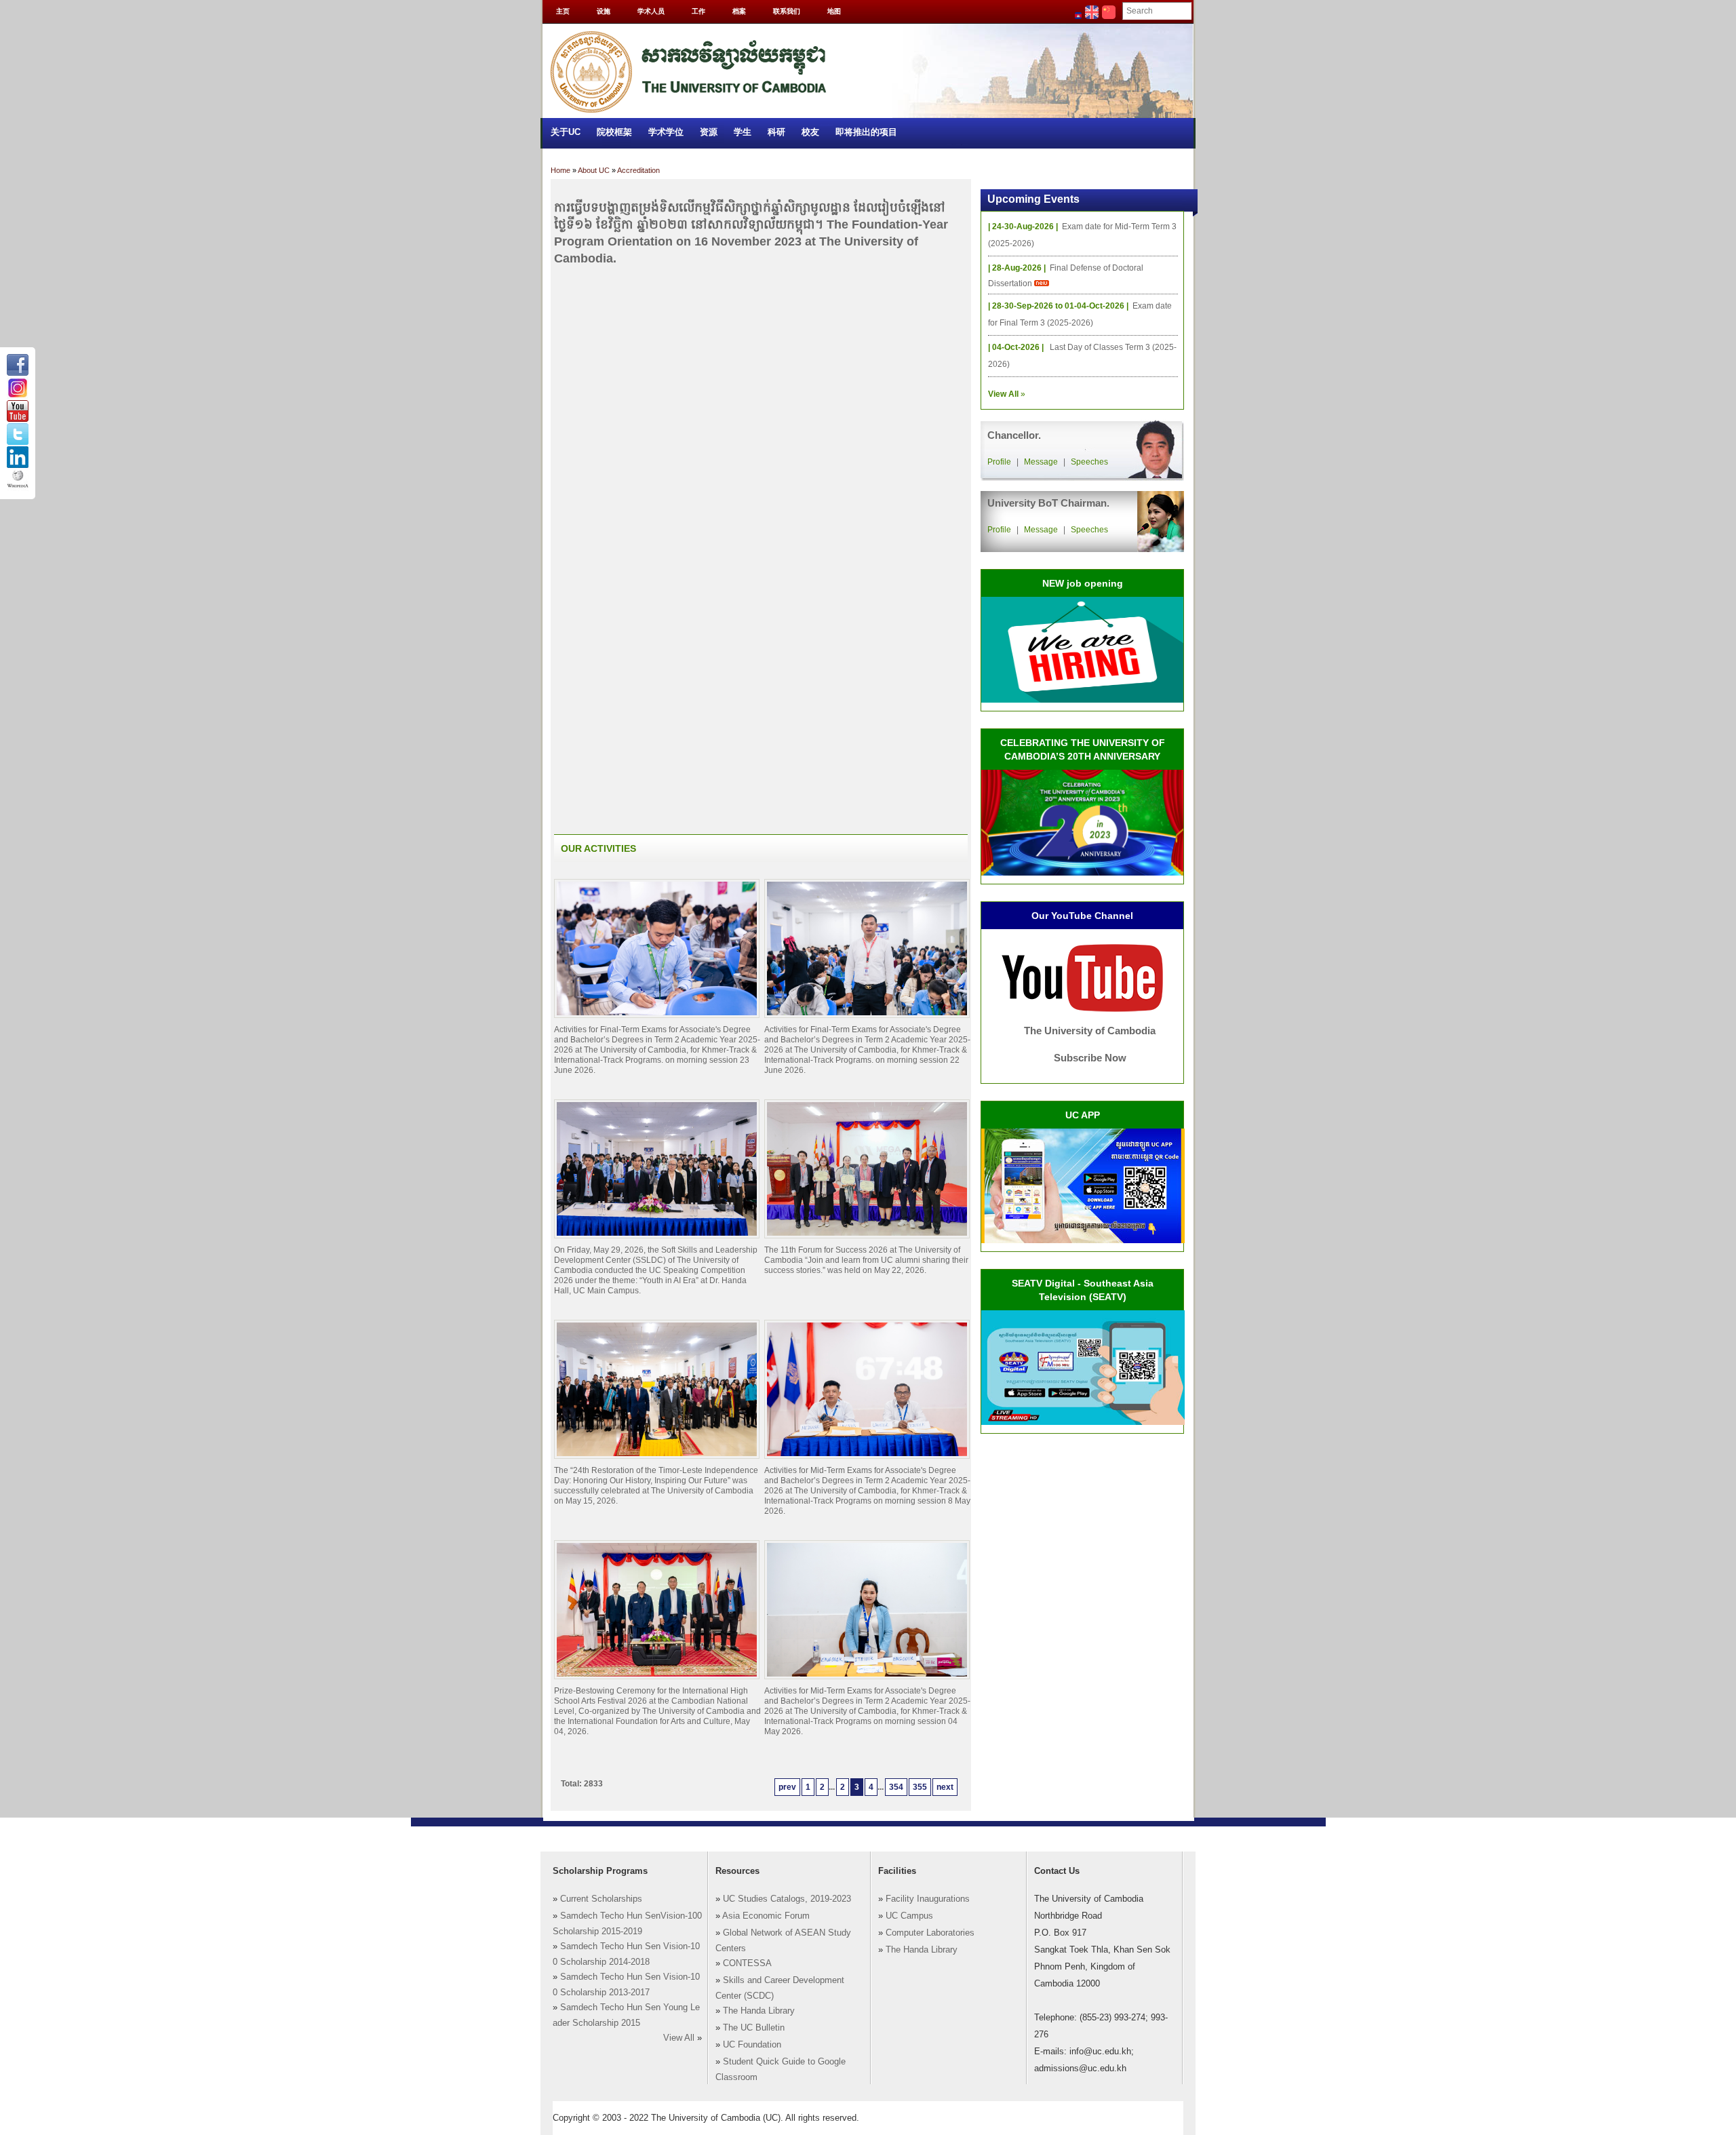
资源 (709, 132)
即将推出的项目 (866, 132)
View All (679, 2038)
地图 (834, 11)
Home (560, 170)
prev (787, 1787)
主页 (563, 11)
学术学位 (666, 132)
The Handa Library (759, 2011)
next (945, 1787)
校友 (810, 132)
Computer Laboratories (930, 1933)
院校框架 (614, 132)
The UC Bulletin (754, 2028)
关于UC (566, 132)
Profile (999, 462)
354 (896, 1787)
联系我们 (787, 11)
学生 (743, 132)
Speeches (1089, 462)
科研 (776, 132)
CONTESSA (747, 1963)
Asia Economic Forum (766, 1916)
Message (1041, 462)
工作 (698, 11)
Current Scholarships (601, 1899)
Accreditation (638, 170)
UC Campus (909, 1916)
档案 (739, 11)
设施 (604, 11)
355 (920, 1787)
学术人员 (651, 11)
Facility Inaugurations (928, 1899)
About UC (594, 170)
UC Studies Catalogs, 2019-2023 (787, 1899)
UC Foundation (752, 2045)
